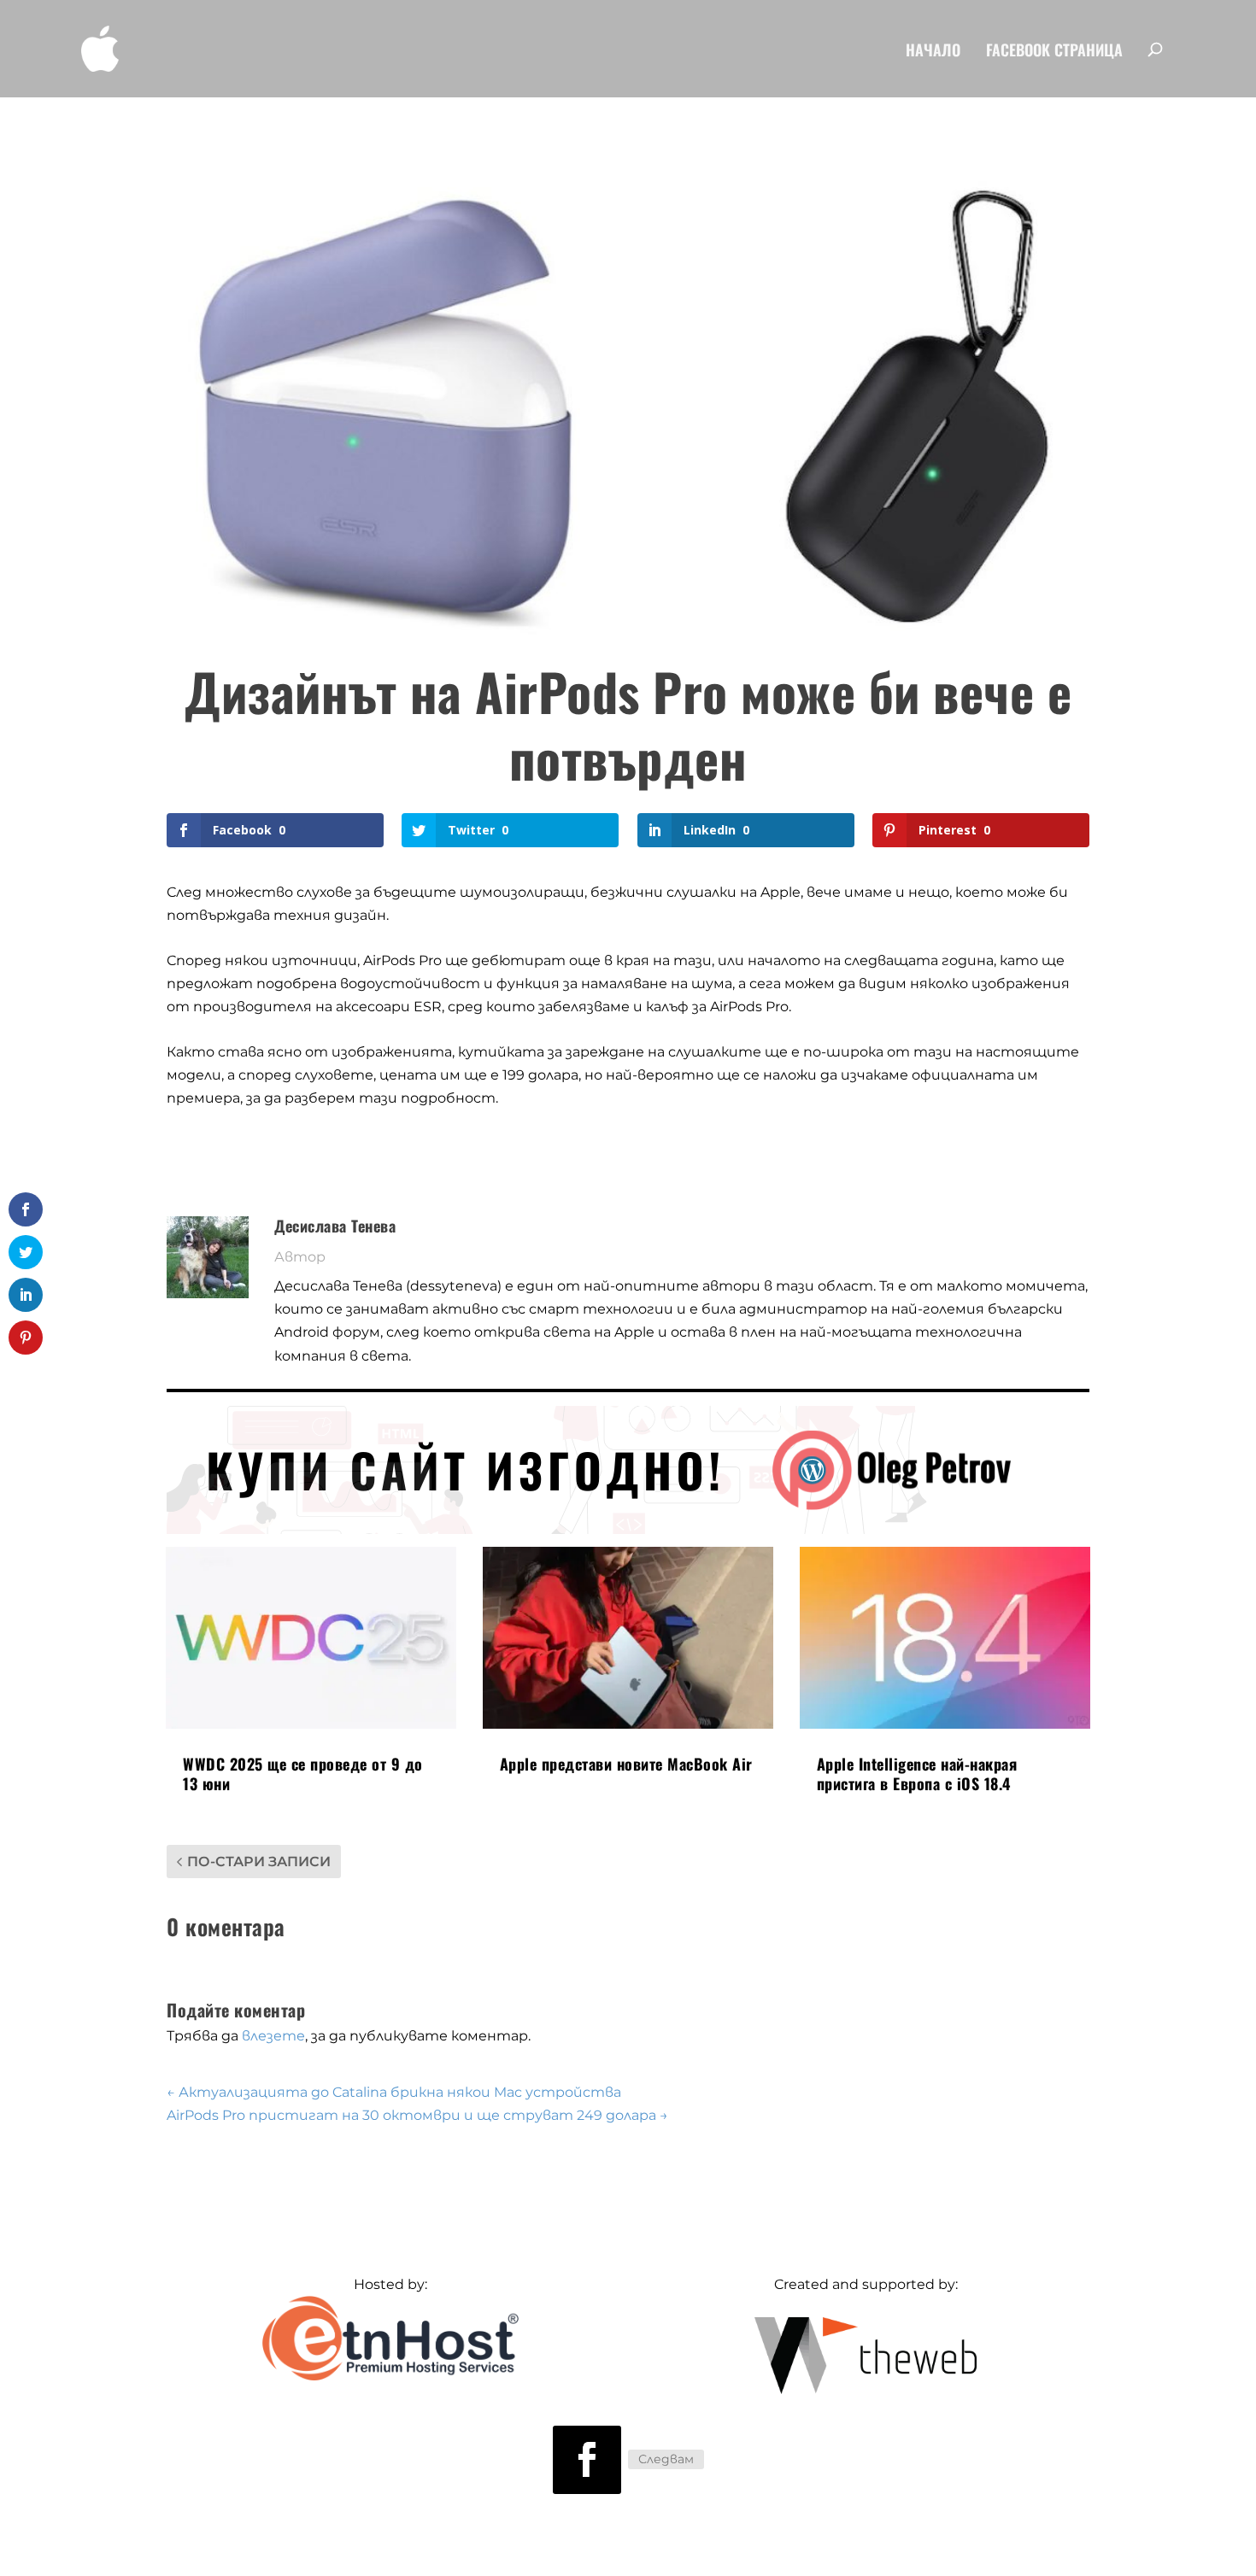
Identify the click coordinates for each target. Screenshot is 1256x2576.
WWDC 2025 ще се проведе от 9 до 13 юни (303, 1774)
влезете (273, 2036)
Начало (933, 52)
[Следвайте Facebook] (587, 2460)
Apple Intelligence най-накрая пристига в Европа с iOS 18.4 (917, 1774)
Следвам (666, 2459)
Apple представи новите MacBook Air (626, 1764)
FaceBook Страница (1054, 52)
